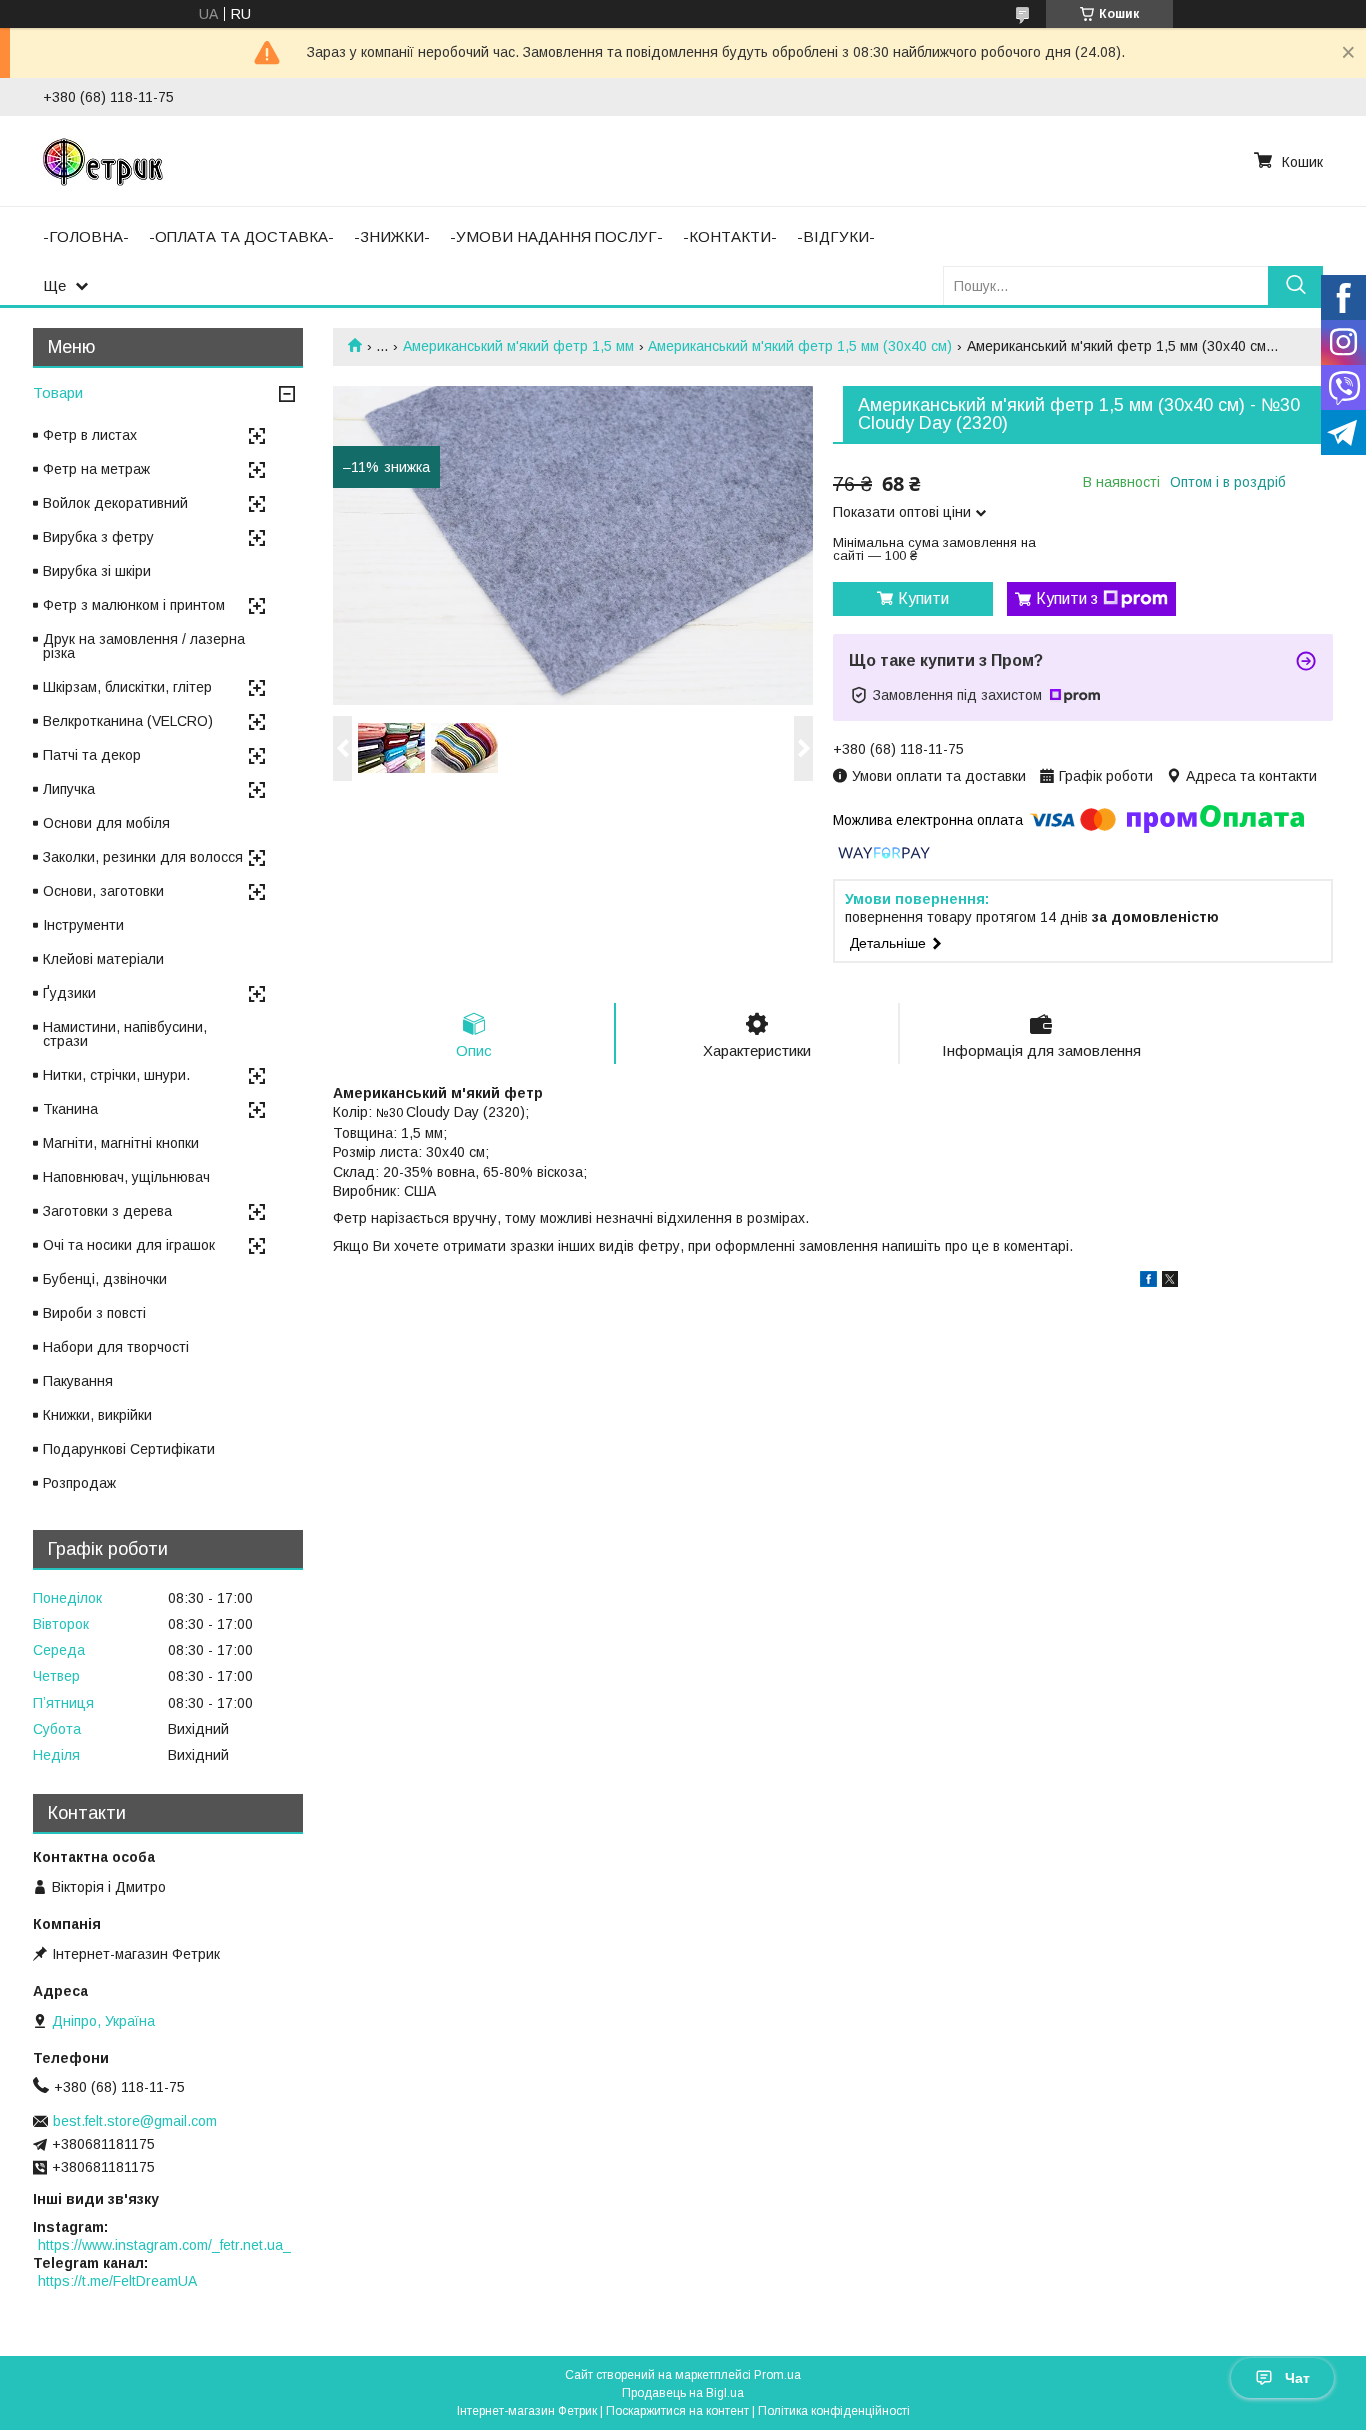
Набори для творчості (116, 1347)
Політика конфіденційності (834, 2411)
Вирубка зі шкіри (97, 571)
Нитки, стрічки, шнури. (116, 1075)
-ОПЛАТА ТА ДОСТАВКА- (241, 236)
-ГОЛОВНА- (86, 236)
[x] (1170, 1282)
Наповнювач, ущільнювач (126, 1177)
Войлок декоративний (115, 503)
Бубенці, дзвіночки (105, 1279)
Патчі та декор (92, 755)
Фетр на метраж (96, 469)
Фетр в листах (90, 435)
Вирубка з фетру (98, 537)
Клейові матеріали (103, 959)
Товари (58, 392)
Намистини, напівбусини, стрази (125, 1034)
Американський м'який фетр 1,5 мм (518, 346)
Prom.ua (777, 2375)
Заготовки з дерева (107, 1211)
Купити (923, 598)
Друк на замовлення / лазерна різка (144, 646)
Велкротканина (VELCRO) (128, 721)
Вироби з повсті (94, 1313)
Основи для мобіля (106, 823)
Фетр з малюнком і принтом (134, 605)
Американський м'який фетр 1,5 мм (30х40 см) (800, 346)
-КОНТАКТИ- (730, 236)
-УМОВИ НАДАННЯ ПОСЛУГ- (556, 236)
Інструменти (83, 925)
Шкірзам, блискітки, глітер (127, 687)
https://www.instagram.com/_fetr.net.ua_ (164, 2245)
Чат (1297, 2378)
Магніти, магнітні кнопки (121, 1143)
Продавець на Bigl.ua (683, 2393)
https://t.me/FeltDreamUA (117, 2281)
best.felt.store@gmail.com (135, 2121)
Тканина (70, 1109)
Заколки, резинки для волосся (143, 857)
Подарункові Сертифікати (129, 1449)
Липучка (69, 789)
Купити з (1067, 598)
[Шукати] (1295, 285)
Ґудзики (69, 993)
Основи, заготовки (103, 891)
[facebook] (1148, 1282)
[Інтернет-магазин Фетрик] (103, 161)
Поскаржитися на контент (677, 2411)
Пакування (78, 1381)
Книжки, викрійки (97, 1415)
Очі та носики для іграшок (129, 1245)
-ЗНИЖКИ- (392, 236)
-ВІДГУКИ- (836, 236)
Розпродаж (79, 1483)
